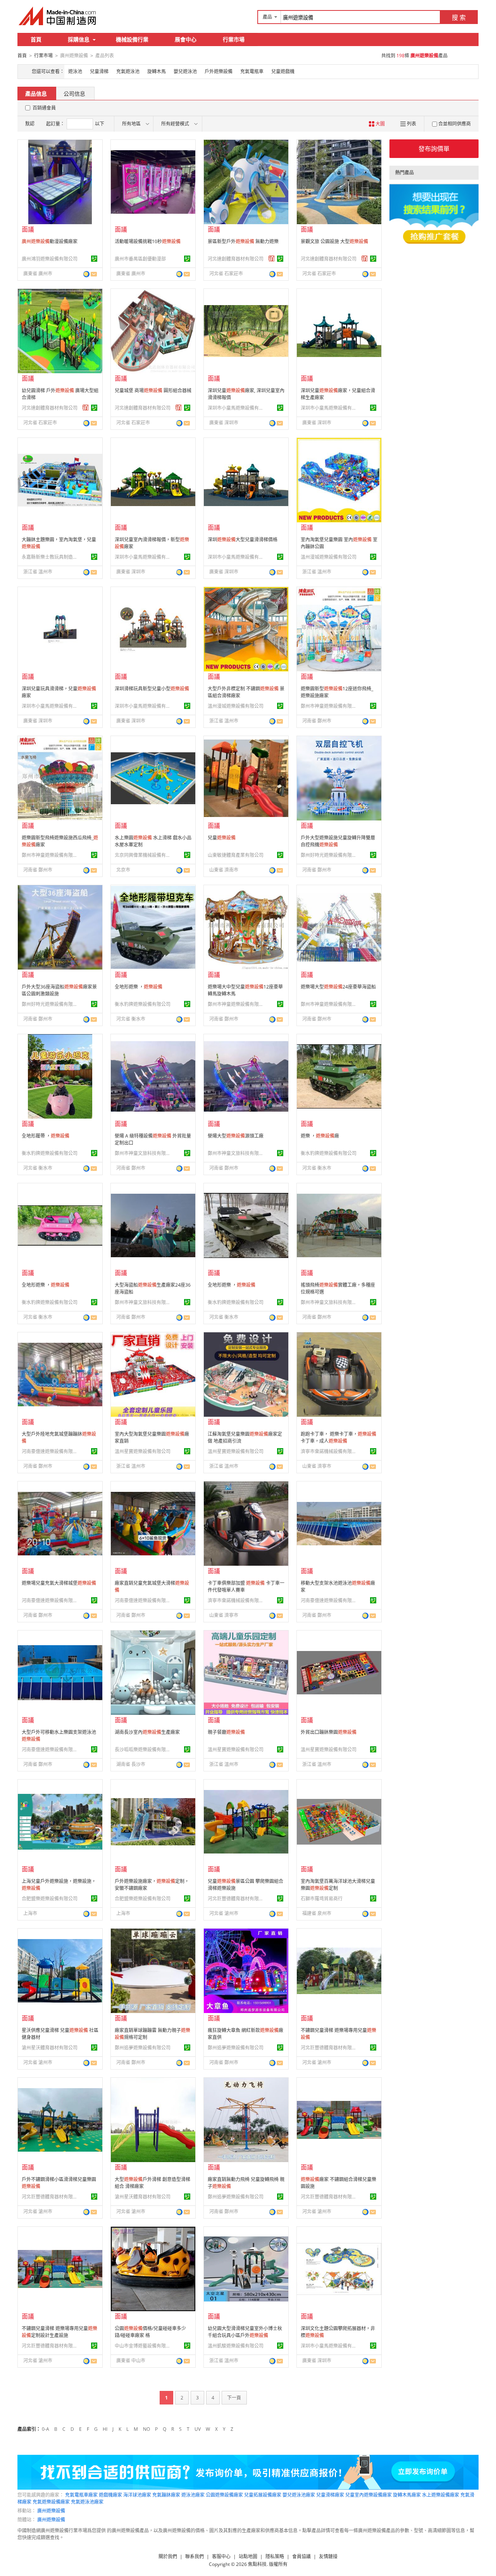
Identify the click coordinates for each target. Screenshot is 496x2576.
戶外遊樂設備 (219, 71)
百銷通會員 (44, 108)
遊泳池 (75, 71)
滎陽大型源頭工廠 (236, 1136)
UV (198, 2429)
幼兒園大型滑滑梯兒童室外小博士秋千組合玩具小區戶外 (245, 2332)
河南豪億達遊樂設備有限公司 (51, 1451)
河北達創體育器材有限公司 (236, 259)
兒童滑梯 (99, 71)
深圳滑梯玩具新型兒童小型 (152, 689)
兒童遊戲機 (283, 71)
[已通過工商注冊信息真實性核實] (94, 259)
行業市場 (234, 39)
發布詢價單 (434, 149)
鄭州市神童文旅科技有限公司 (144, 1153)
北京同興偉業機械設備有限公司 (144, 855)
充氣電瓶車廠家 (81, 2495)
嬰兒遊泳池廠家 (299, 2495)
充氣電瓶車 (252, 71)
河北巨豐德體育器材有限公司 (237, 1899)
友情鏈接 (328, 2556)
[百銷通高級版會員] (272, 259)
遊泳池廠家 (193, 2495)
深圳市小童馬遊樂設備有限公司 (237, 408)
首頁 (36, 39)
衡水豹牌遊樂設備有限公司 (143, 1004)
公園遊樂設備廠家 (224, 2495)
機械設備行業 (132, 39)
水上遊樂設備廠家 (441, 2495)
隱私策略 (275, 2556)
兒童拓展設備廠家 (263, 2495)
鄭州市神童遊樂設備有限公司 (330, 706)
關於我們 (168, 2556)
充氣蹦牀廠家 (166, 2495)
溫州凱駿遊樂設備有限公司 (236, 2346)
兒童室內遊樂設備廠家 (369, 2495)
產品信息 (36, 94)
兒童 (222, 838)
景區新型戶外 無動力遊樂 (243, 241)
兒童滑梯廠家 (330, 2495)
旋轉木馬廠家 (407, 2495)
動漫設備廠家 (50, 241)
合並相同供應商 (455, 124)
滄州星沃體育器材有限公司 (50, 2048)
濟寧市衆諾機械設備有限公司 (330, 1451)
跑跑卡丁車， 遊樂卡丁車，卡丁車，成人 (338, 1437)
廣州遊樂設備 (51, 2511)
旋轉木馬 (157, 71)
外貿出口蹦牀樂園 (329, 1732)
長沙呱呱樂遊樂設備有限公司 (144, 1750)
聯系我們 (195, 2556)
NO (146, 2429)
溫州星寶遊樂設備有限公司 (143, 1451)
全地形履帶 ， (46, 1136)
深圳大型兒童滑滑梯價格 (243, 540)
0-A (46, 2429)
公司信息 (74, 94)
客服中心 (221, 2556)
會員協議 (301, 2556)
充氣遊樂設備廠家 (51, 2502)
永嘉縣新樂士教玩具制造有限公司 (51, 557)
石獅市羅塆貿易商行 (322, 1899)
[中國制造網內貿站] (58, 16)
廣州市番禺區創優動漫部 (140, 259)
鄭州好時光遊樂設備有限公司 (330, 855)
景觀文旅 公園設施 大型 (334, 241)
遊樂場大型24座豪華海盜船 (338, 987)
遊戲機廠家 (110, 2495)
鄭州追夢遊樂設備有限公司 (143, 2048)
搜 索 (459, 17)
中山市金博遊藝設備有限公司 (144, 2346)
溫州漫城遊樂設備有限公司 (329, 557)
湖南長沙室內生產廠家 (147, 1732)
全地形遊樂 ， (139, 987)
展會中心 (186, 39)
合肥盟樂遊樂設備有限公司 (50, 1899)
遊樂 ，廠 (320, 1136)
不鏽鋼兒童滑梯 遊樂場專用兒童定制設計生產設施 (59, 2332)
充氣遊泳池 (128, 71)
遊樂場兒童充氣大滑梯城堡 (59, 1583)
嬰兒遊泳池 (185, 71)
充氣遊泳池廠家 (87, 2502)
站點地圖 (248, 2556)
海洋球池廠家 (137, 2495)
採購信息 (79, 39)
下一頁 (234, 2398)
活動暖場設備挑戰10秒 (148, 241)
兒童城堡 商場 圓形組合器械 (153, 390)
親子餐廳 (226, 1732)
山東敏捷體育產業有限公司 (236, 855)
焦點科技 (257, 2564)
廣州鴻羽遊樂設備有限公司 (50, 259)
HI (105, 2429)
